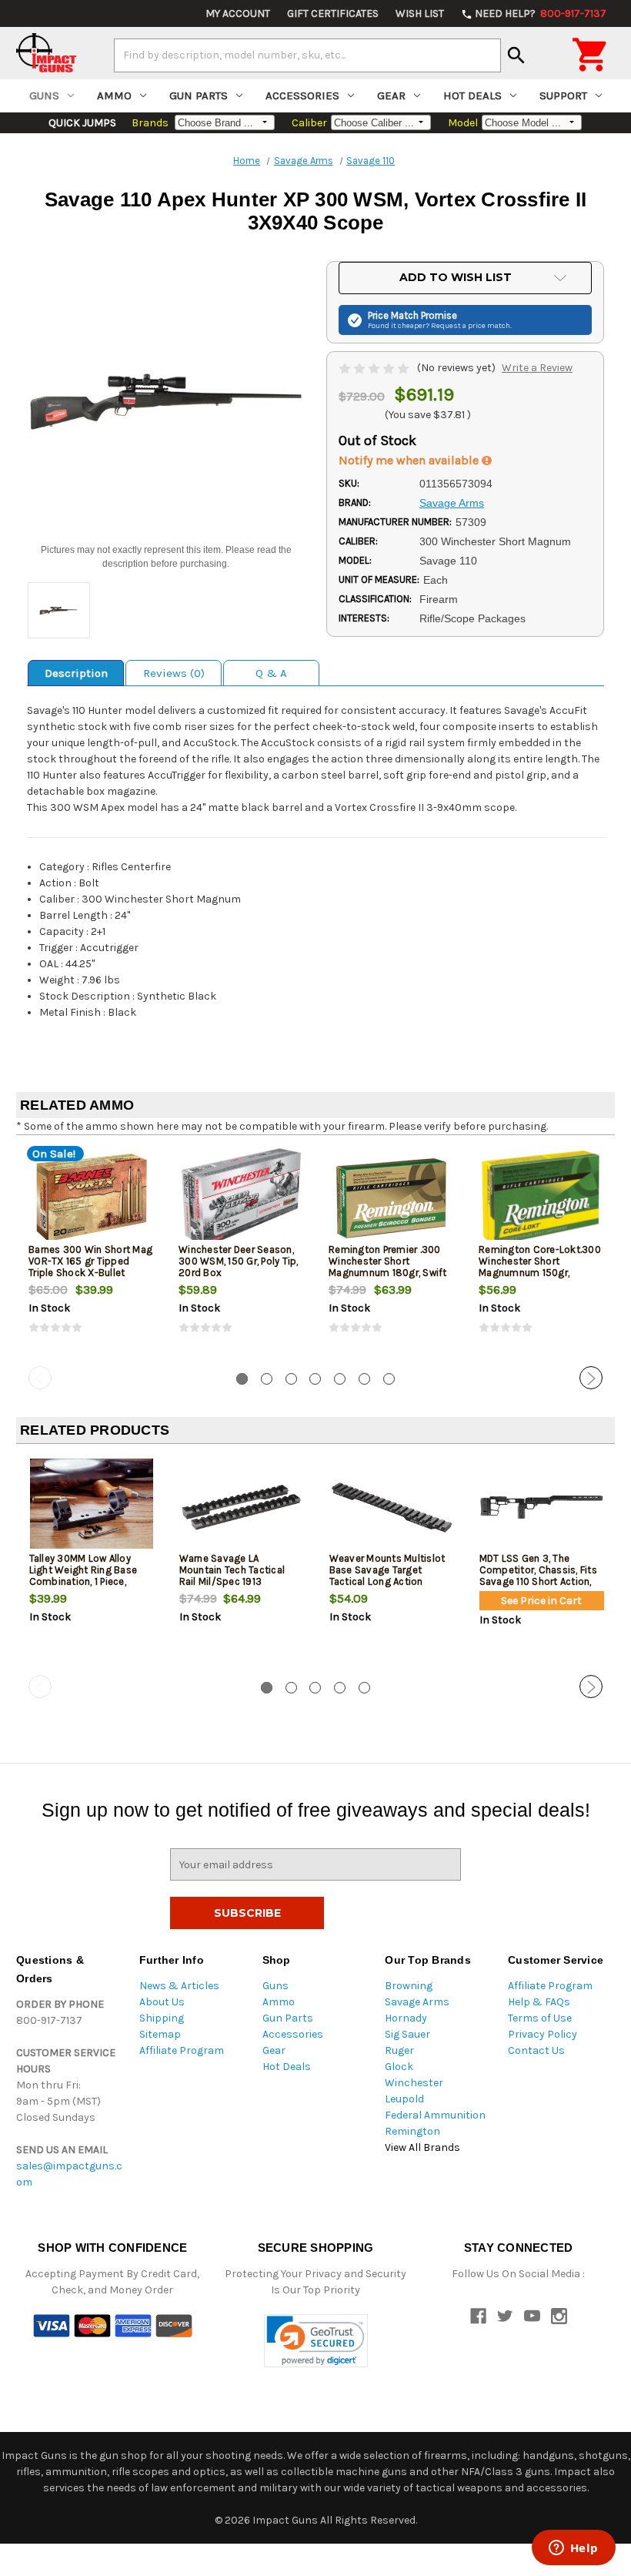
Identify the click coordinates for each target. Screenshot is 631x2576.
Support (563, 95)
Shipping (162, 2018)
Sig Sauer (407, 2034)
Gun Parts (199, 95)
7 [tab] (389, 1379)
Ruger (399, 2050)
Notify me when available (410, 460)
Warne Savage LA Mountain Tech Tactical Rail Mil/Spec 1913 (232, 1570)
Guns (44, 95)
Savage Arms (417, 2002)
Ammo (114, 95)
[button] (316, 2341)
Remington (412, 2131)
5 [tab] (340, 1379)
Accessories (302, 95)
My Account (238, 13)
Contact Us (536, 2050)
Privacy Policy (543, 2034)
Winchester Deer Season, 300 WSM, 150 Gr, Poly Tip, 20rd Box (239, 1261)
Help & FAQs (539, 2002)
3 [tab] (291, 1379)
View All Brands (422, 2147)
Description (76, 673)
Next (591, 1378)
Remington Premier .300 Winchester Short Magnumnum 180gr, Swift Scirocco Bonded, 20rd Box (388, 1273)
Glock (399, 2067)
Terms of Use (540, 2018)
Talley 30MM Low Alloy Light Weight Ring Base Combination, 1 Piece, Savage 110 (83, 1576)
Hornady (406, 2018)
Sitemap (160, 2034)
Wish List (420, 13)
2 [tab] (267, 1379)
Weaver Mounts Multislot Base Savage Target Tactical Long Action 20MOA (387, 1576)
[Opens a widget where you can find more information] (573, 2549)
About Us (162, 2002)
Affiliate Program (182, 2050)
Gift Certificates (333, 13)
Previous (40, 1378)
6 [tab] (364, 1379)
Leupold (404, 2099)
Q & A (271, 673)
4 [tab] (315, 1379)
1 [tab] (242, 1379)
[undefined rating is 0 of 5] (375, 368)
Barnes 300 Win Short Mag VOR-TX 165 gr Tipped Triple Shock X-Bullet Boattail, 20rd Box (90, 1267)
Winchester (414, 2083)
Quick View (92, 1198)
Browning (409, 1986)
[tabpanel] (91, 1254)
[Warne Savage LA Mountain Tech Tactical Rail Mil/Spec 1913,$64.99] (242, 1507)
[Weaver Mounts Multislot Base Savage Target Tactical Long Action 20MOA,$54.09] (392, 1507)
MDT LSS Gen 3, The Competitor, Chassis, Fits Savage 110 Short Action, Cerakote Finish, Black (538, 1576)
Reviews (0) (174, 673)
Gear (391, 95)
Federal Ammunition (435, 2115)
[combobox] (307, 55)
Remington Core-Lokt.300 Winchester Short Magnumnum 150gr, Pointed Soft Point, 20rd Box (540, 1273)
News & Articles (179, 1986)
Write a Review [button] (537, 368)
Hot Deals (472, 95)
